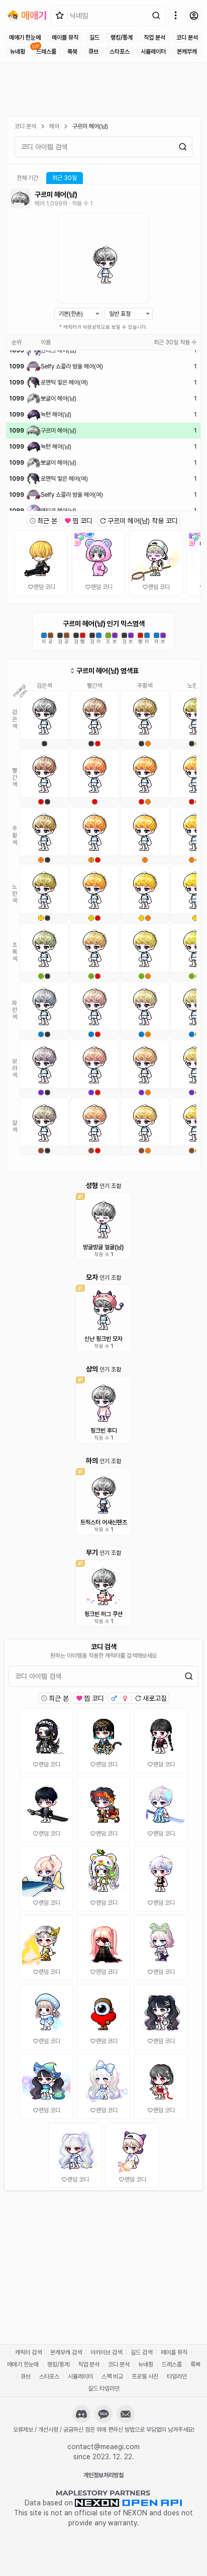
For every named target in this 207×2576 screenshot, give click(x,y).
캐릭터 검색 (28, 2352)
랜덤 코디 (44, 587)
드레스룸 (46, 52)
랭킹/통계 (122, 38)
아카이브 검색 (106, 2352)
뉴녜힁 (18, 52)
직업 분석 (154, 38)
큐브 (93, 52)
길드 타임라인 (104, 2389)
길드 (94, 38)
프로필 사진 (145, 2376)
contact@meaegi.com (103, 2447)
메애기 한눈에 (25, 38)
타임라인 (177, 2376)
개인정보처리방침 (103, 2475)
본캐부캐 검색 (66, 2352)
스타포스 (120, 52)
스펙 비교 (112, 2376)
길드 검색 (141, 2352)
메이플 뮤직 (65, 38)
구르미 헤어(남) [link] (90, 126)
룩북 (72, 52)
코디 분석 (187, 38)
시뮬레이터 (153, 52)
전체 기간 (27, 178)
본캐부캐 (187, 52)
